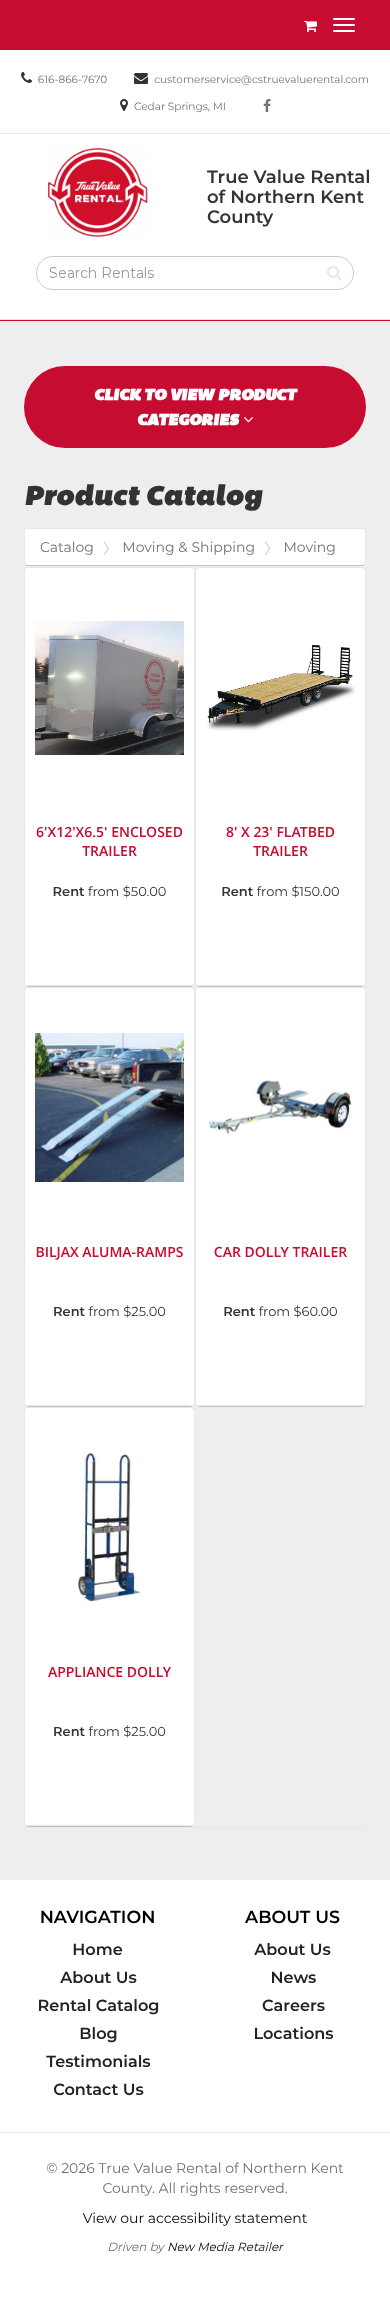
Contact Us (98, 2090)
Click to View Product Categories (195, 407)
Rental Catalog (99, 2006)
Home (97, 1950)
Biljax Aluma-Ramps (109, 1252)
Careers (293, 2006)
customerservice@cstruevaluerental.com (261, 79)
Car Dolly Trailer (280, 1252)
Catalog (67, 547)
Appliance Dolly (109, 1672)
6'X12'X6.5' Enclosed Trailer (109, 842)
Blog (98, 2034)
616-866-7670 (72, 79)
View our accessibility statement (195, 2218)
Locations (293, 2034)
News (294, 1978)
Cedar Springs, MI (180, 106)
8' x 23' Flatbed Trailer (280, 842)
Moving (309, 547)
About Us (98, 1978)
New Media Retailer (225, 2246)
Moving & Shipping (188, 547)
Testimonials (98, 2062)
